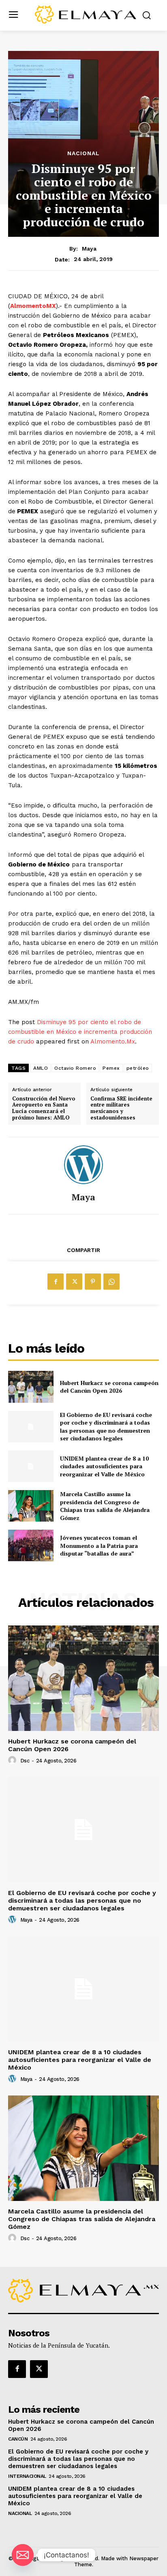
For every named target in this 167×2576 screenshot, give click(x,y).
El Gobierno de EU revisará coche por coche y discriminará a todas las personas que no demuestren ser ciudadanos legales (106, 1427)
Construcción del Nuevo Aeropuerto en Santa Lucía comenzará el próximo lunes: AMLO (44, 1108)
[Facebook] (56, 1282)
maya (89, 249)
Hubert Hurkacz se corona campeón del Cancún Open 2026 (109, 1387)
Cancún (18, 2439)
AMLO (41, 1068)
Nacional (83, 153)
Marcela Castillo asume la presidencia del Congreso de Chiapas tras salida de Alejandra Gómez (105, 1506)
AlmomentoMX (33, 306)
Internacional (27, 2476)
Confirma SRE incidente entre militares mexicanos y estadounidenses (121, 1108)
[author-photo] (13, 1760)
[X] (74, 1282)
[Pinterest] (93, 1282)
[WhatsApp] (111, 1282)
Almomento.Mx (113, 1041)
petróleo (138, 1068)
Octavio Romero (75, 1068)
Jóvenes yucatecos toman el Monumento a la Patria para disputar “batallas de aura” (99, 1545)
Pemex (111, 1068)
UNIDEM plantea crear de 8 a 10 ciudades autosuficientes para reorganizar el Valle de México (104, 1466)
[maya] (83, 1165)
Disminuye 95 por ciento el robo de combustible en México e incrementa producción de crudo (80, 1032)
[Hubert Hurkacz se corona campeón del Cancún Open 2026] (31, 1387)
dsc (25, 1761)
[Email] (23, 2555)
